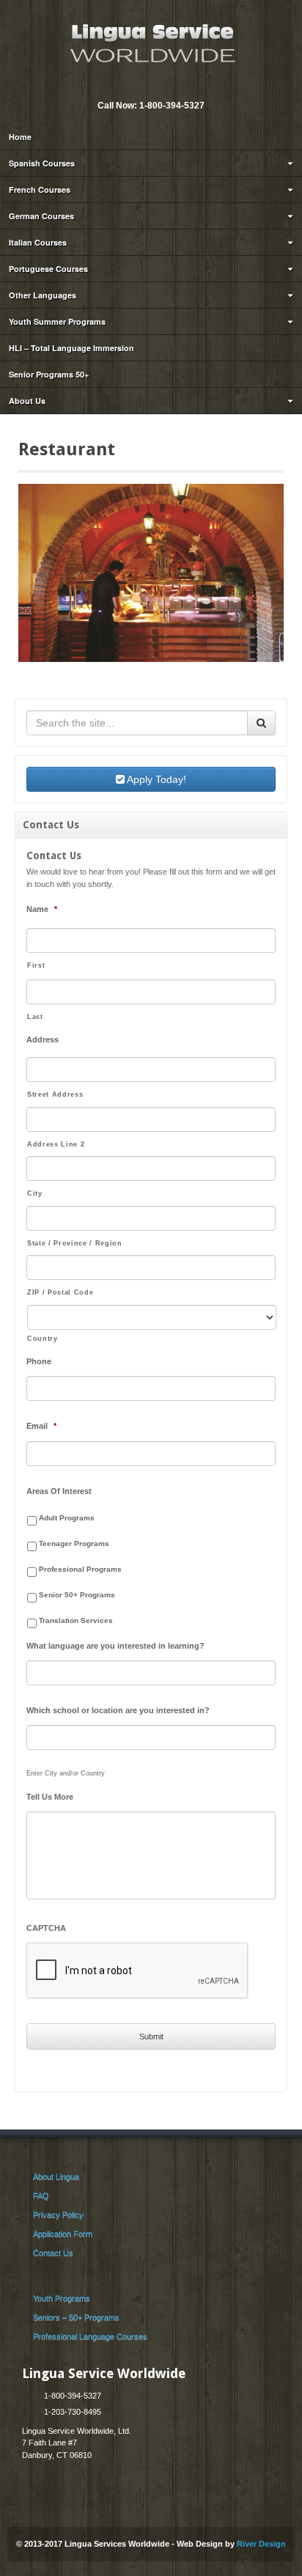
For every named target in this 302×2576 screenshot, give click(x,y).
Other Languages (43, 295)
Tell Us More (50, 1797)
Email (140, 86)
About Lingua (56, 2176)
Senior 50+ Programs (77, 1595)
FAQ (41, 2196)
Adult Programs (67, 1518)
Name (42, 909)
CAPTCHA (46, 1928)
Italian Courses (38, 242)
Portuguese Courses (48, 269)
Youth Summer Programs (57, 321)
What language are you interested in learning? (115, 1646)
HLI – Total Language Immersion (71, 348)
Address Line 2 (56, 1144)
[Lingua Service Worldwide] (151, 42)
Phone (39, 1361)
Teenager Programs (74, 1543)
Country (43, 1339)
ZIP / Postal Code (60, 1292)
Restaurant (67, 449)
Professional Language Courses (90, 2336)
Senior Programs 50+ (49, 374)
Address (43, 1039)
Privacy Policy (58, 2215)
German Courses (41, 216)
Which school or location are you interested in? (118, 1710)
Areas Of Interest (59, 1491)
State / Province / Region (75, 1243)
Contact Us (53, 2253)
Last (35, 1017)
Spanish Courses (42, 163)
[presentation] (138, 1971)
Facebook (160, 86)
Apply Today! (155, 779)
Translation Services (76, 1620)
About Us (27, 401)
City (35, 1193)
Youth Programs (62, 2298)
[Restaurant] (151, 572)
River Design (261, 2544)
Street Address (55, 1094)
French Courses (40, 189)
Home (20, 137)
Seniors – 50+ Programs (76, 2317)
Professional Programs (80, 1569)
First (36, 965)
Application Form (63, 2234)
